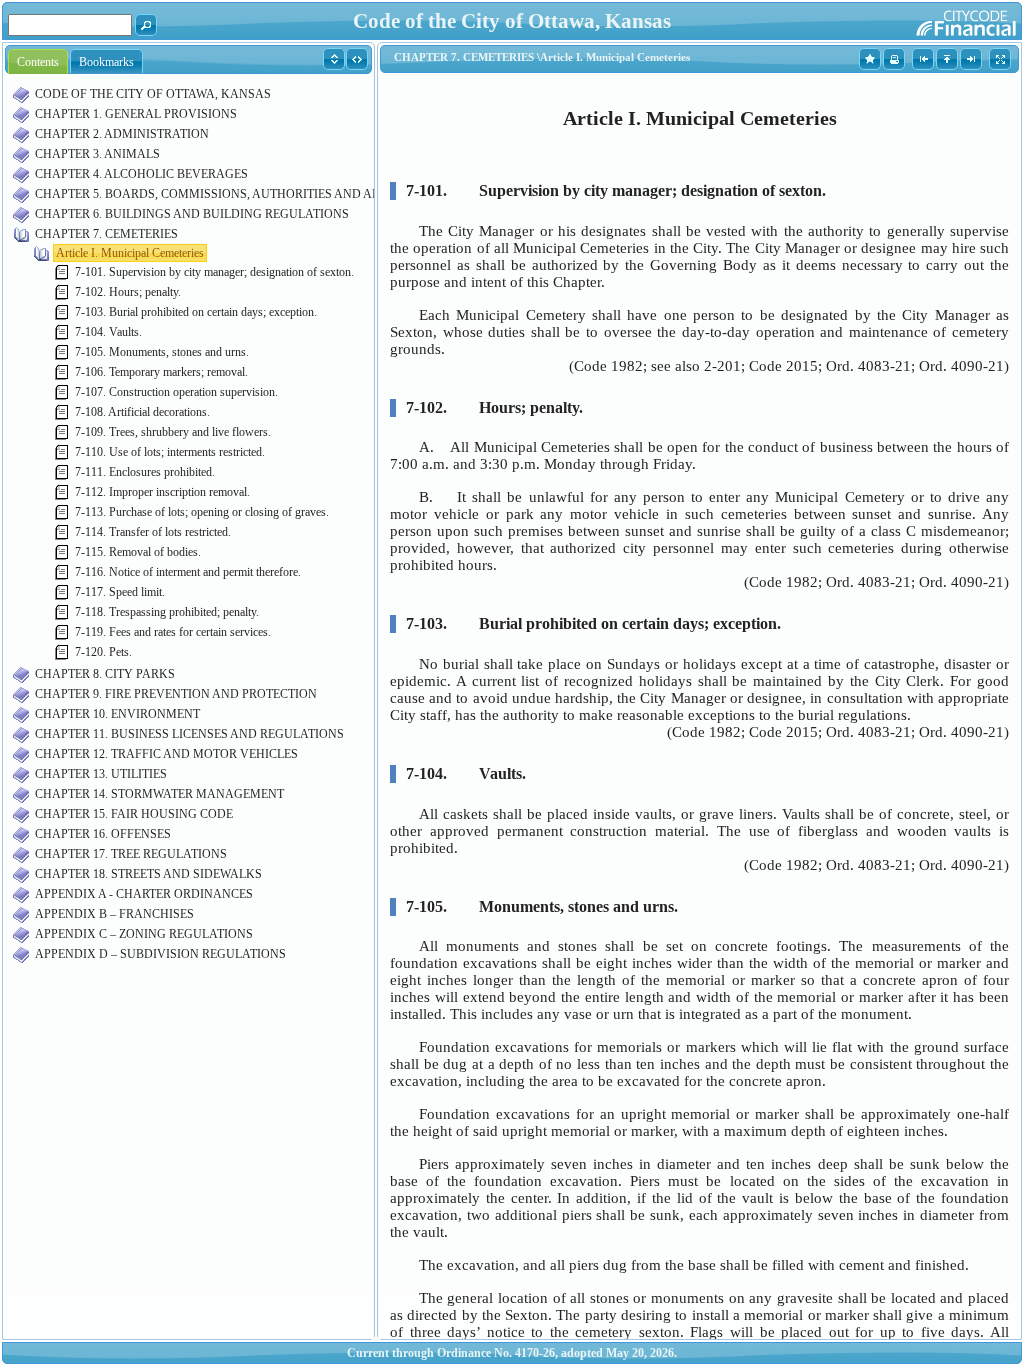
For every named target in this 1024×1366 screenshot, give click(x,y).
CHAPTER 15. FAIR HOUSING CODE (134, 814)
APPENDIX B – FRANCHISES (114, 914)
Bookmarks (106, 62)
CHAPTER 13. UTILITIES (101, 774)
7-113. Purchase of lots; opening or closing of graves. (202, 512)
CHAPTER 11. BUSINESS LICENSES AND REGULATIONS (189, 734)
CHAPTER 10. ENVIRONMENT (117, 714)
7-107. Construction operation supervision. (176, 392)
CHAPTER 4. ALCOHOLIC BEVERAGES (141, 174)
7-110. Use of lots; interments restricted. (170, 452)
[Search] (146, 24)
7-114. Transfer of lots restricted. (153, 532)
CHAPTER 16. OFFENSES (103, 834)
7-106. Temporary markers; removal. (161, 372)
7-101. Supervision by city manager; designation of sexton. (214, 272)
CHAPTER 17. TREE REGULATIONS (131, 854)
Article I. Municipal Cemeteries (130, 253)
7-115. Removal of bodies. (138, 552)
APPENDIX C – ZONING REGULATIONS (144, 934)
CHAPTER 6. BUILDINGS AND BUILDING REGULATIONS (192, 214)
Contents (38, 62)
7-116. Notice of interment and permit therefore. (188, 572)
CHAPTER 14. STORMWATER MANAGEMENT (159, 794)
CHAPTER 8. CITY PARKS (105, 674)
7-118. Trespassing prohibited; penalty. (167, 612)
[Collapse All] (357, 58)
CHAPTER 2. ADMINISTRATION (122, 134)
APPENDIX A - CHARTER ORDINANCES (144, 894)
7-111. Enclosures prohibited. (145, 472)
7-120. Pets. (103, 652)
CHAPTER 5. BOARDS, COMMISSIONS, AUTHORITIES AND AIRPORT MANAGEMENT (270, 194)
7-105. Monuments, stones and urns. (162, 352)
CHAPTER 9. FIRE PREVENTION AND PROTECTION (176, 694)
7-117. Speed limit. (120, 592)
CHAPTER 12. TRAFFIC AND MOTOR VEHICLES (166, 754)
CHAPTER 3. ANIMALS (97, 154)
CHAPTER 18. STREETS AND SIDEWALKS (148, 874)
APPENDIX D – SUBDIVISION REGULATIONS (160, 954)
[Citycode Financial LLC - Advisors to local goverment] (927, 20)
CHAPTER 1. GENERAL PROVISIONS (136, 114)
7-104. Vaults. (108, 332)
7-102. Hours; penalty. (128, 292)
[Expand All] (334, 58)
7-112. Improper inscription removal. (162, 492)
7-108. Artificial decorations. (142, 412)
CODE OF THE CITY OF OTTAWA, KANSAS (153, 94)
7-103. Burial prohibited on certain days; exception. (196, 312)
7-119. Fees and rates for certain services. (173, 632)
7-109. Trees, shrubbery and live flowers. (173, 432)
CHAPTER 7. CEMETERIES (106, 234)
